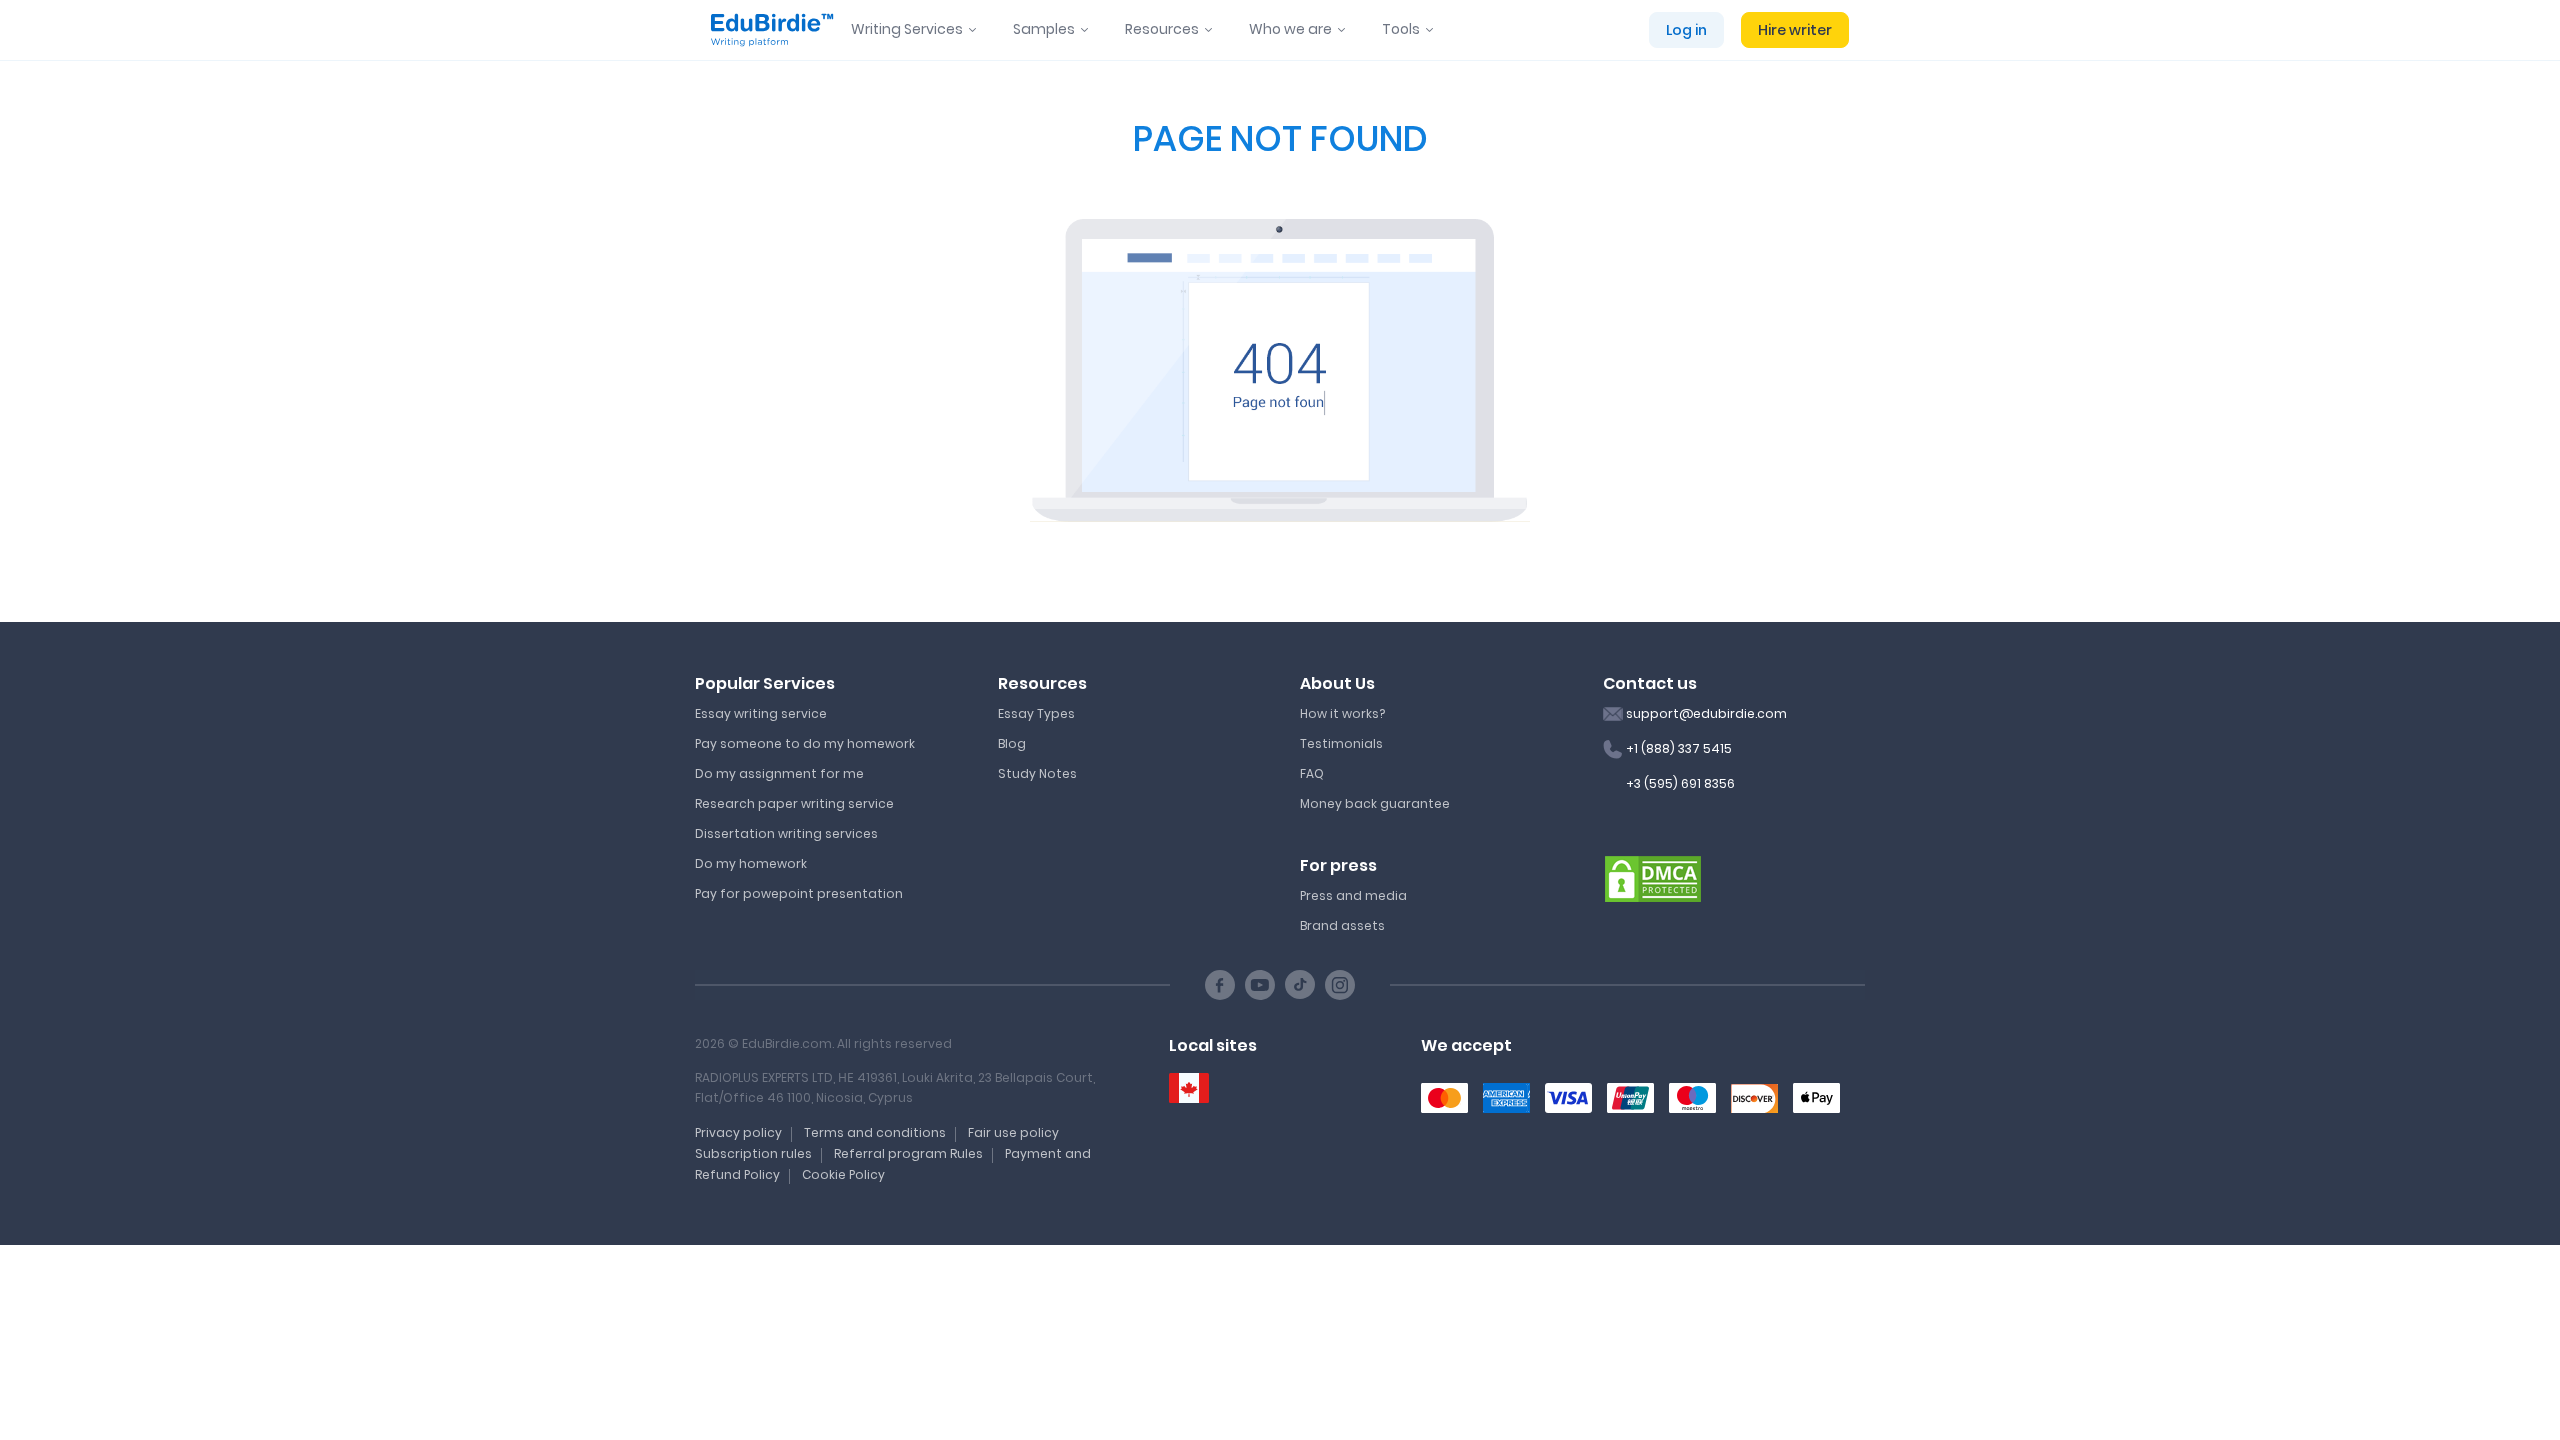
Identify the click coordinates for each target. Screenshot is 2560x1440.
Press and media (1353, 895)
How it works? (1342, 713)
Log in (1686, 30)
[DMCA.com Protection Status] (1653, 878)
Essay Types (1036, 713)
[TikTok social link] (1300, 985)
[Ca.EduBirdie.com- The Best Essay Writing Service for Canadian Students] (1189, 1088)
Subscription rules (753, 1153)
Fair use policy (1013, 1132)
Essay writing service (761, 713)
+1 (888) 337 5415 (1679, 748)
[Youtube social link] (1260, 985)
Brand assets (1342, 925)
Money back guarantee (1375, 803)
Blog (1012, 743)
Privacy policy (738, 1132)
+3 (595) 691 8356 (1680, 783)
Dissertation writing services (786, 833)
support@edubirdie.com (1706, 713)
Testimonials (1341, 743)
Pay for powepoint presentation (799, 893)
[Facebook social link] (1220, 985)
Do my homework (751, 863)
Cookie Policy (843, 1174)
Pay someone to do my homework (805, 743)
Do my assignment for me (779, 773)
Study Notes (1037, 773)
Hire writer (1795, 30)
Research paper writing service (794, 803)
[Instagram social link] (1340, 985)
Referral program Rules (908, 1153)
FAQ (1312, 773)
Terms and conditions (875, 1132)
